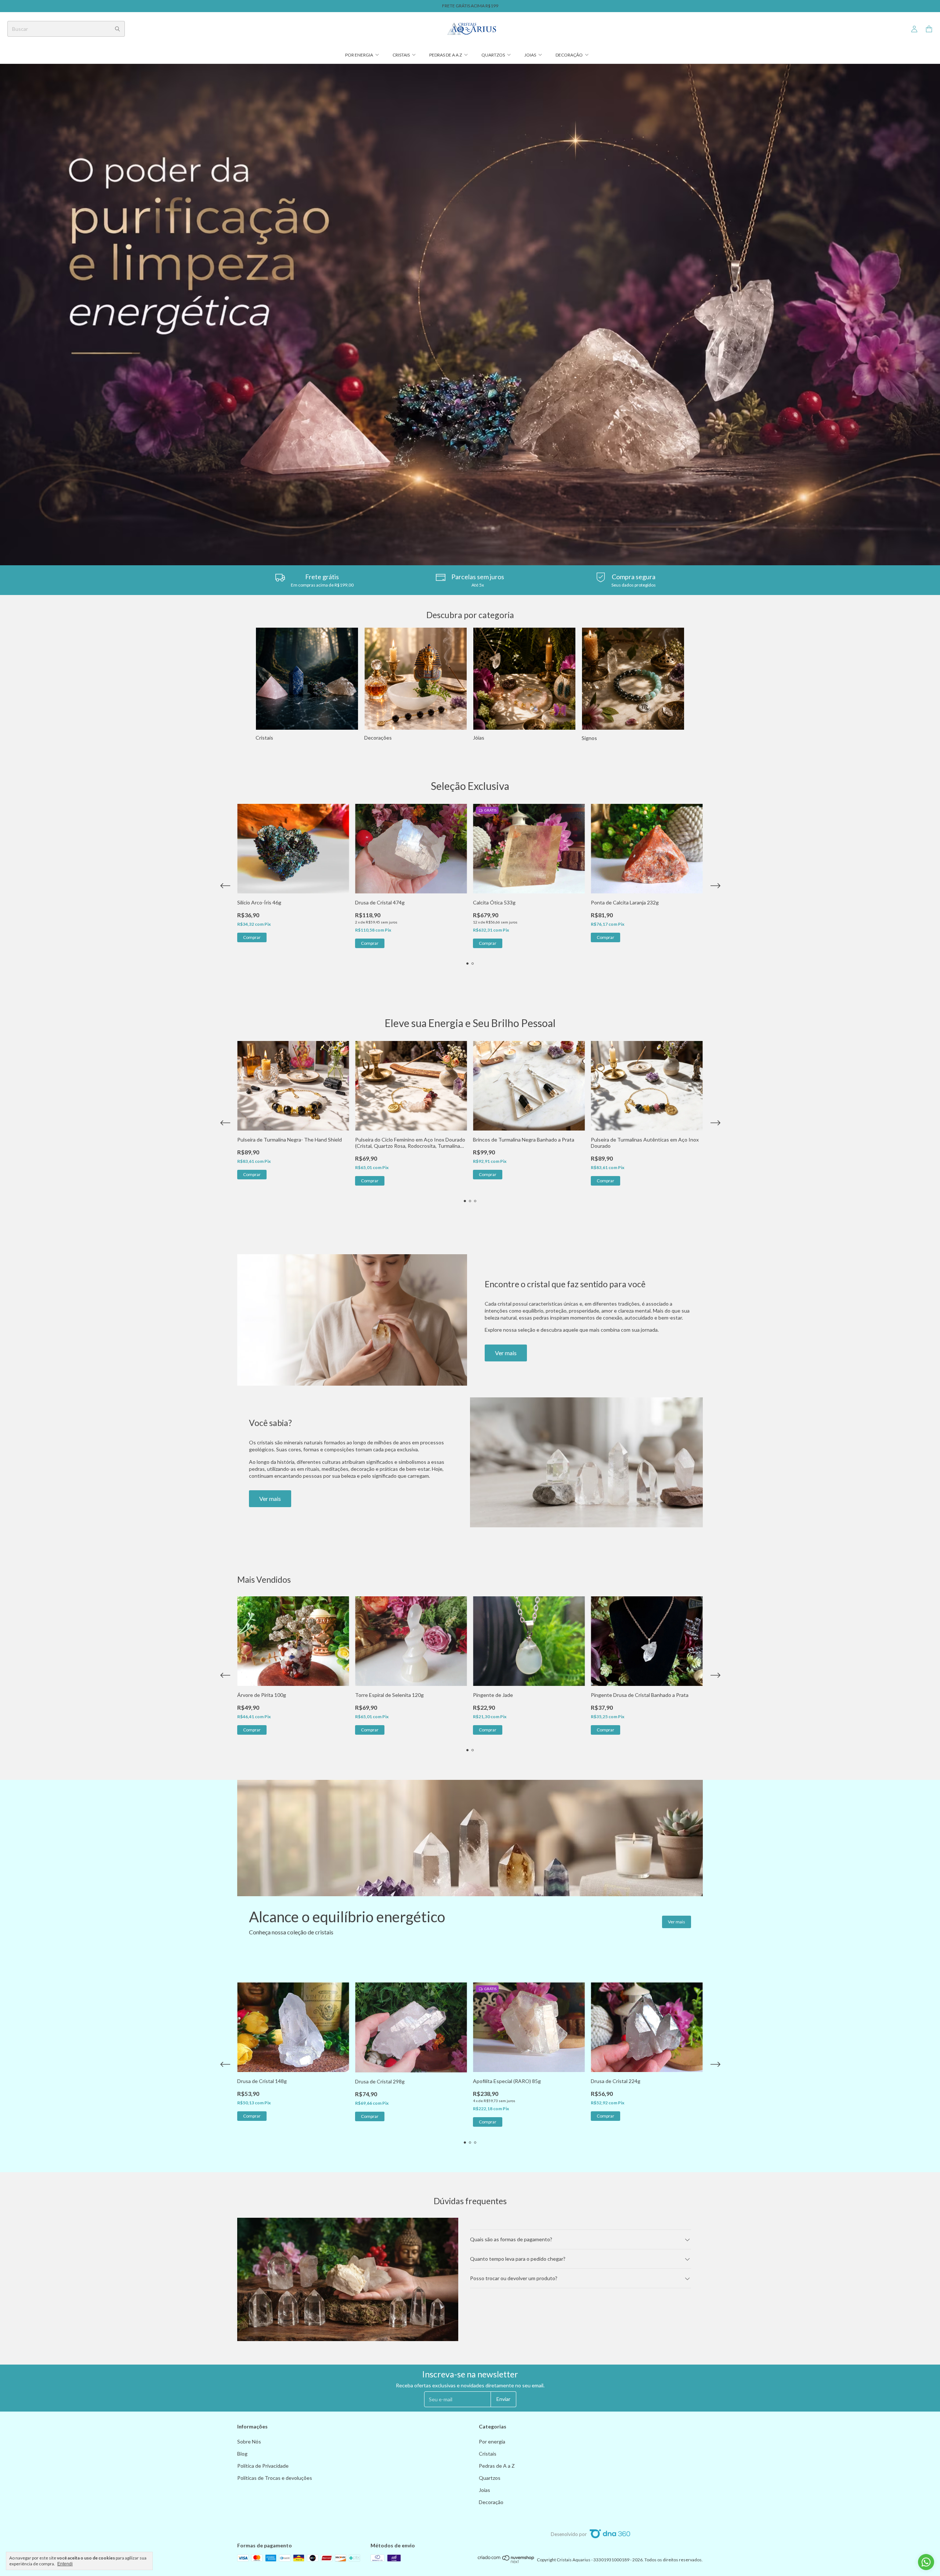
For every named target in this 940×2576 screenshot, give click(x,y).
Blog (242, 2454)
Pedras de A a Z (446, 55)
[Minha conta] (914, 29)
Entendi (65, 2564)
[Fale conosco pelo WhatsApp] (926, 2562)
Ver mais (506, 1353)
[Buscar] (117, 29)
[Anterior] (225, 684)
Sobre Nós (249, 2441)
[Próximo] (715, 684)
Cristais (401, 55)
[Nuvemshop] (506, 2562)
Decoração (569, 55)
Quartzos (493, 55)
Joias (530, 55)
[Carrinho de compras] (929, 29)
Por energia (359, 55)
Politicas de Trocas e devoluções (275, 2478)
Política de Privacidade (263, 2466)
